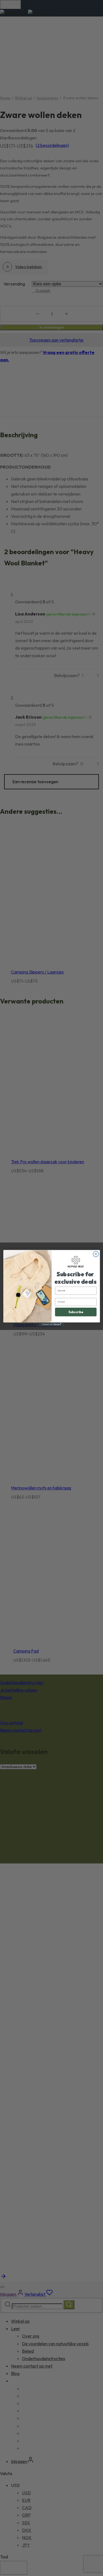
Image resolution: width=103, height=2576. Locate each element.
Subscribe (76, 1312)
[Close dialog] (96, 1254)
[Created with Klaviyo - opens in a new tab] (52, 1324)
